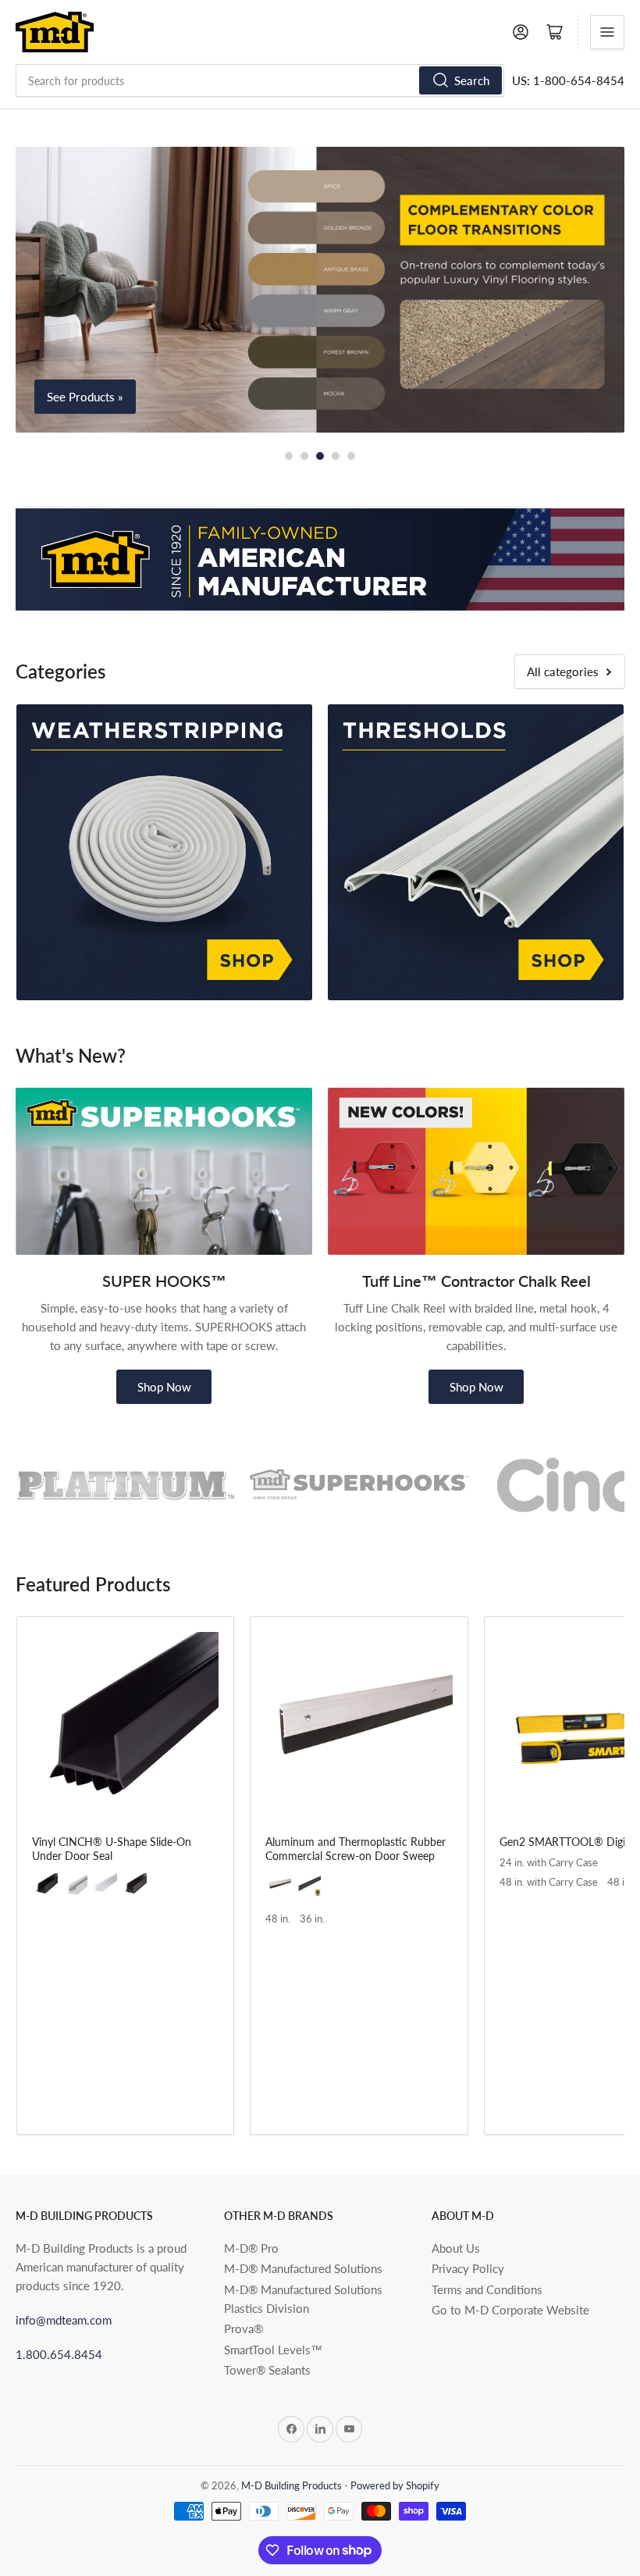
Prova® (244, 2328)
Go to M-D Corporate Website (510, 2310)
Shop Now (164, 1387)
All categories (563, 672)
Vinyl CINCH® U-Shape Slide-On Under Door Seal (112, 1849)
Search (472, 80)
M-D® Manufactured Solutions (303, 2268)
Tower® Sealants (267, 2370)
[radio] (46, 1886)
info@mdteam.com (64, 2320)
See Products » (85, 397)
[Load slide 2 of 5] (304, 456)
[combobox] (260, 80)
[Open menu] (607, 32)
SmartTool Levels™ (273, 2350)
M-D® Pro (251, 2248)
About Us (456, 2248)
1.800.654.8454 (59, 2354)
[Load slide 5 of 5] (351, 456)
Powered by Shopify (395, 2485)
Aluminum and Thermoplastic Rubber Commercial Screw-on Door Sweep (356, 1849)
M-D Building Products (292, 2485)
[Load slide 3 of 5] (320, 456)
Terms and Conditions (487, 2289)
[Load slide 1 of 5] (289, 456)
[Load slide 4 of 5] (336, 456)
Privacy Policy (468, 2268)
